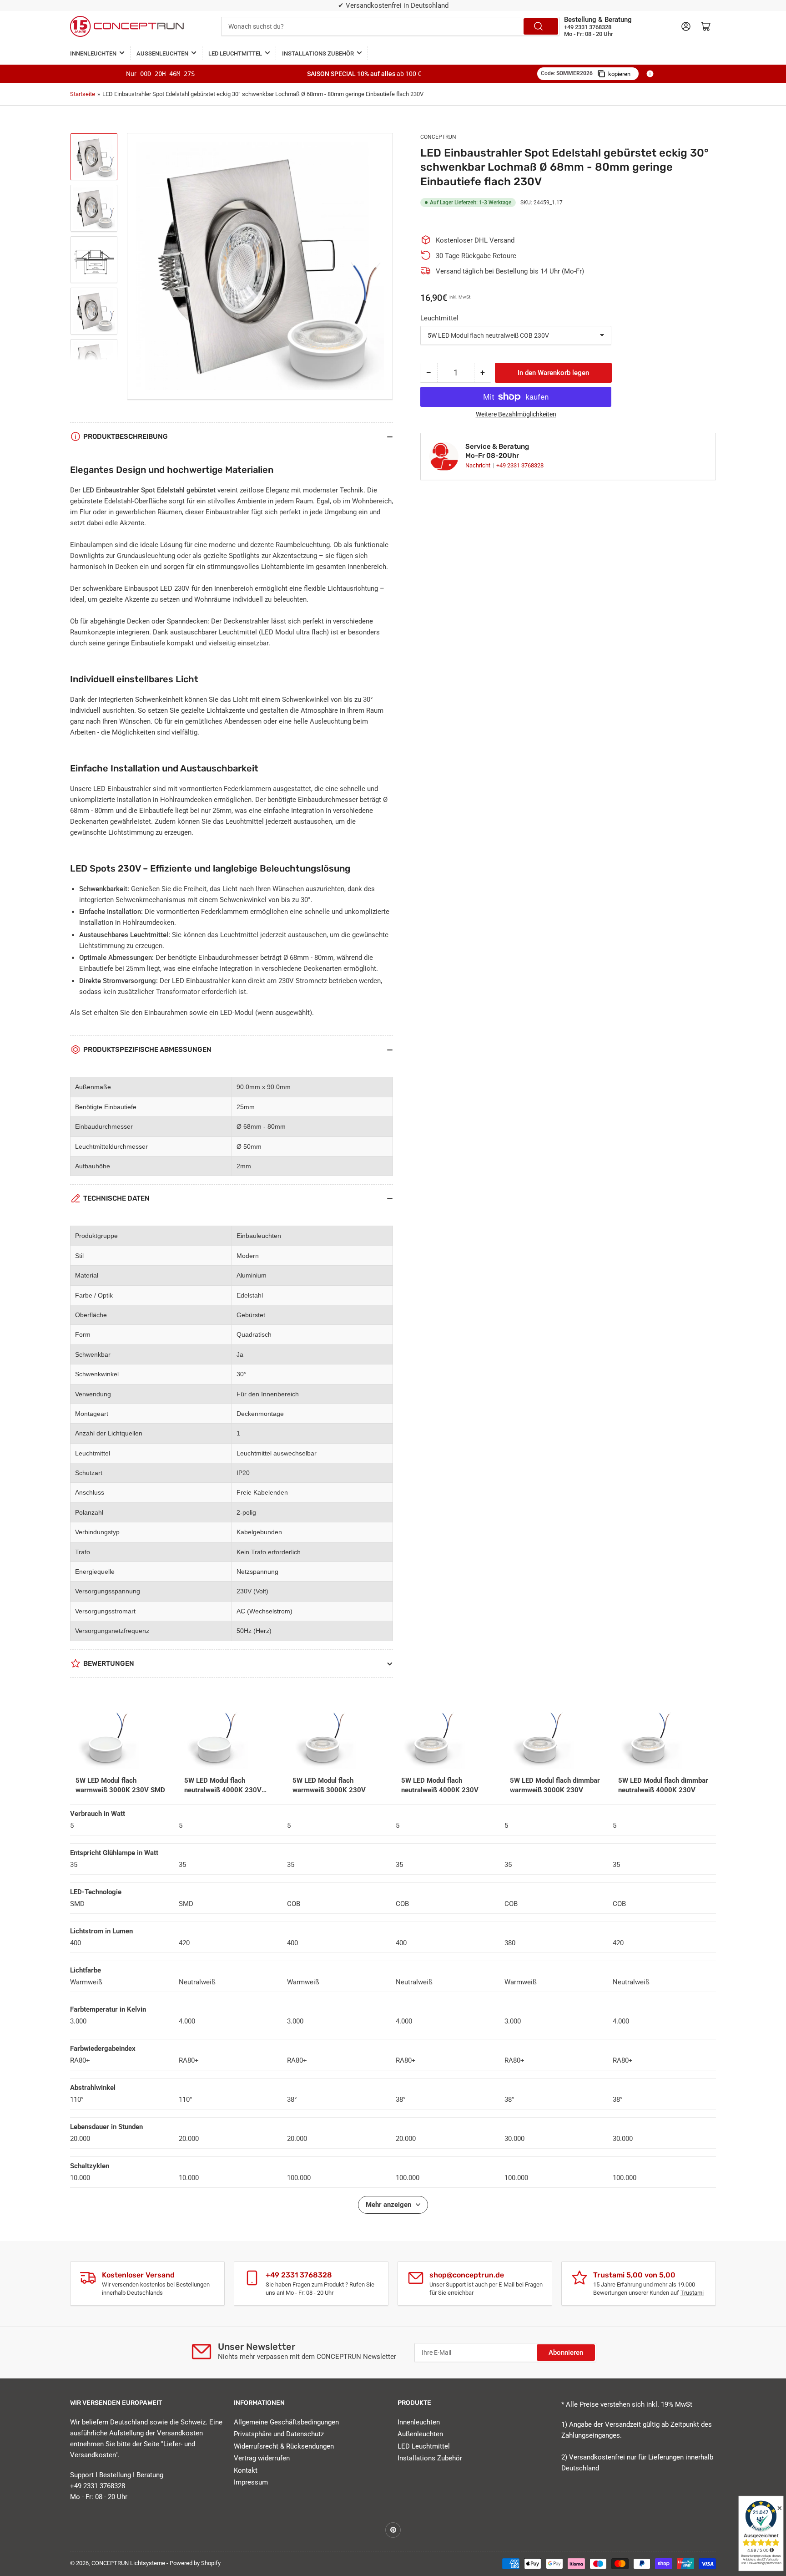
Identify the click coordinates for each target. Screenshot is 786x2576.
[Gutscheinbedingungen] (650, 74)
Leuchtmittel (439, 318)
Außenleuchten (162, 53)
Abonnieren (566, 2353)
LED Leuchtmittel (235, 53)
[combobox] (390, 26)
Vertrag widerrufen (262, 2458)
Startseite (83, 94)
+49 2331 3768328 (520, 465)
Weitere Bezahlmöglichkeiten (516, 414)
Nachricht (479, 465)
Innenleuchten (93, 53)
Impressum (251, 2482)
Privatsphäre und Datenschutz (279, 2434)
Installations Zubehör (318, 53)
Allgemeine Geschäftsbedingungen (286, 2422)
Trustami (692, 2293)
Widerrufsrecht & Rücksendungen (284, 2446)
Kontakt (246, 2470)
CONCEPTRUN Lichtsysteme (128, 2563)
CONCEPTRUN (438, 137)
